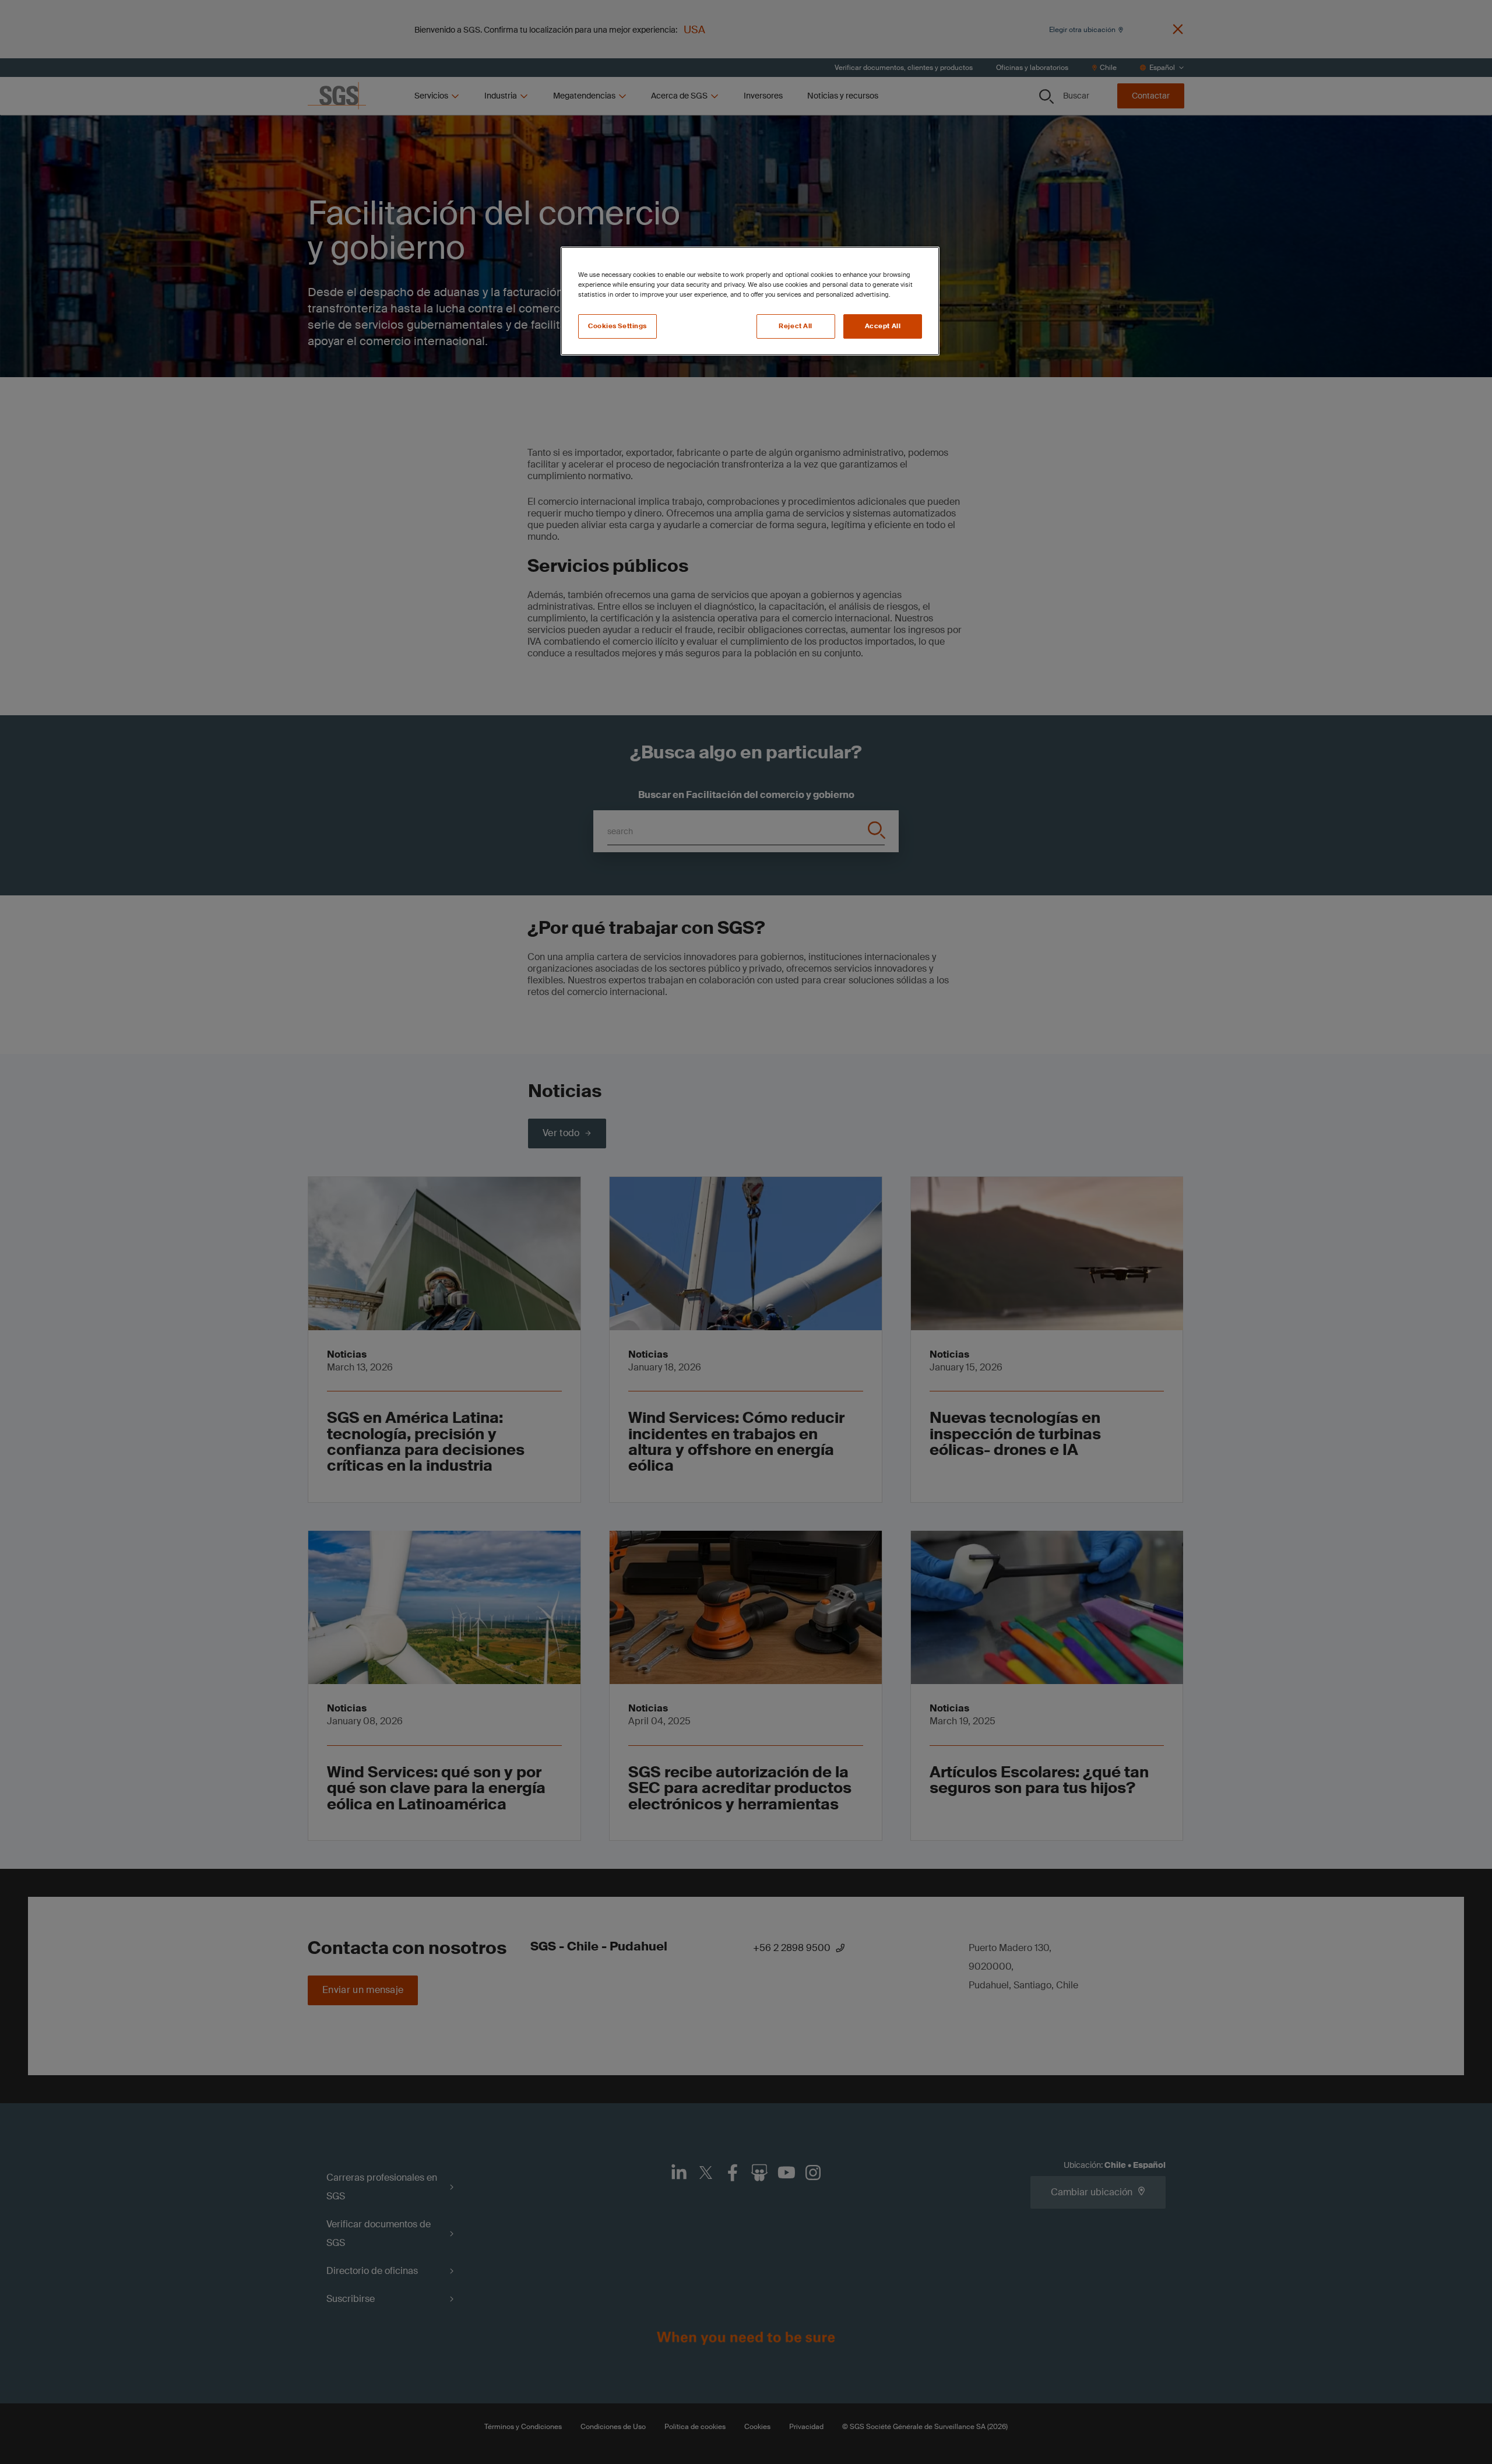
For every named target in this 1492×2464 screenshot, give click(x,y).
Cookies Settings (617, 326)
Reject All (796, 326)
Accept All (883, 326)
